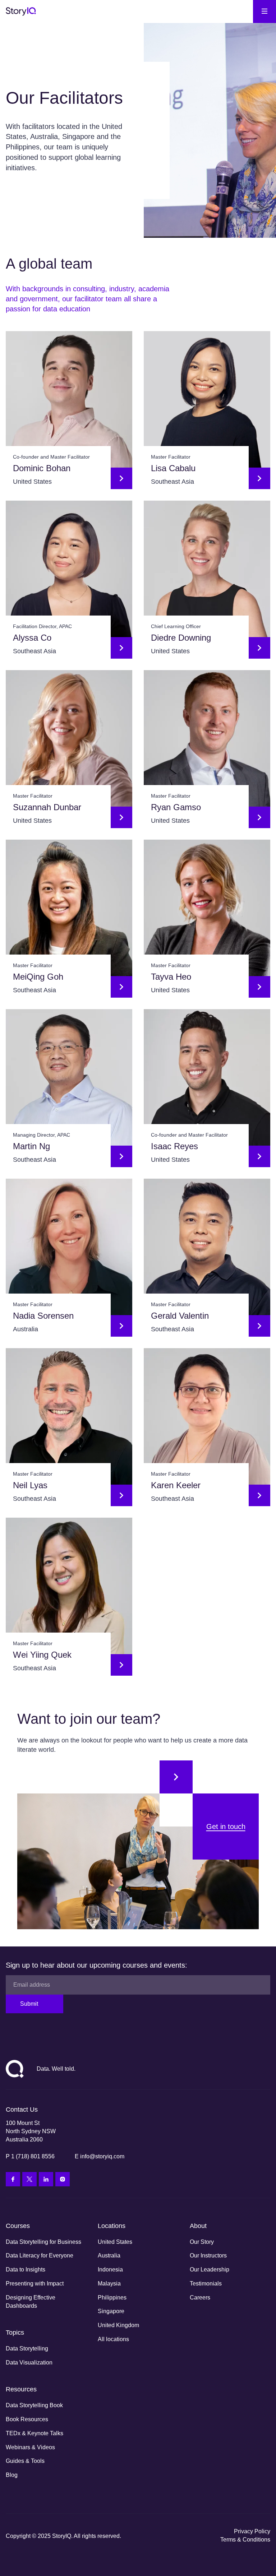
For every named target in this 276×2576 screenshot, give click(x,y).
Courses (18, 2226)
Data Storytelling (27, 2348)
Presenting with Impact (35, 2283)
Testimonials (206, 2283)
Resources (21, 2389)
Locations (112, 2226)
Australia (109, 2255)
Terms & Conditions (245, 2540)
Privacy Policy (252, 2531)
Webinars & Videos (30, 2447)
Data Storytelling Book (34, 2405)
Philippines (112, 2297)
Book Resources (27, 2419)
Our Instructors (208, 2255)
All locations (113, 2339)
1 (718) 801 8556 (33, 2156)
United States (115, 2242)
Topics (15, 2333)
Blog (12, 2475)
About (198, 2226)
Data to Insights (26, 2269)
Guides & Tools (25, 2461)
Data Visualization (29, 2363)
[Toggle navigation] (264, 11)
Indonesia (110, 2269)
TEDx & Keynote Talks (34, 2433)
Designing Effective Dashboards (31, 2302)
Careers (200, 2297)
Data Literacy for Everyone (40, 2255)
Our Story (202, 2242)
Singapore (111, 2311)
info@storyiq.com (102, 2156)
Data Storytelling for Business (43, 2242)
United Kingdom (118, 2325)
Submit (29, 2004)
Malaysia (109, 2283)
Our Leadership (210, 2269)
